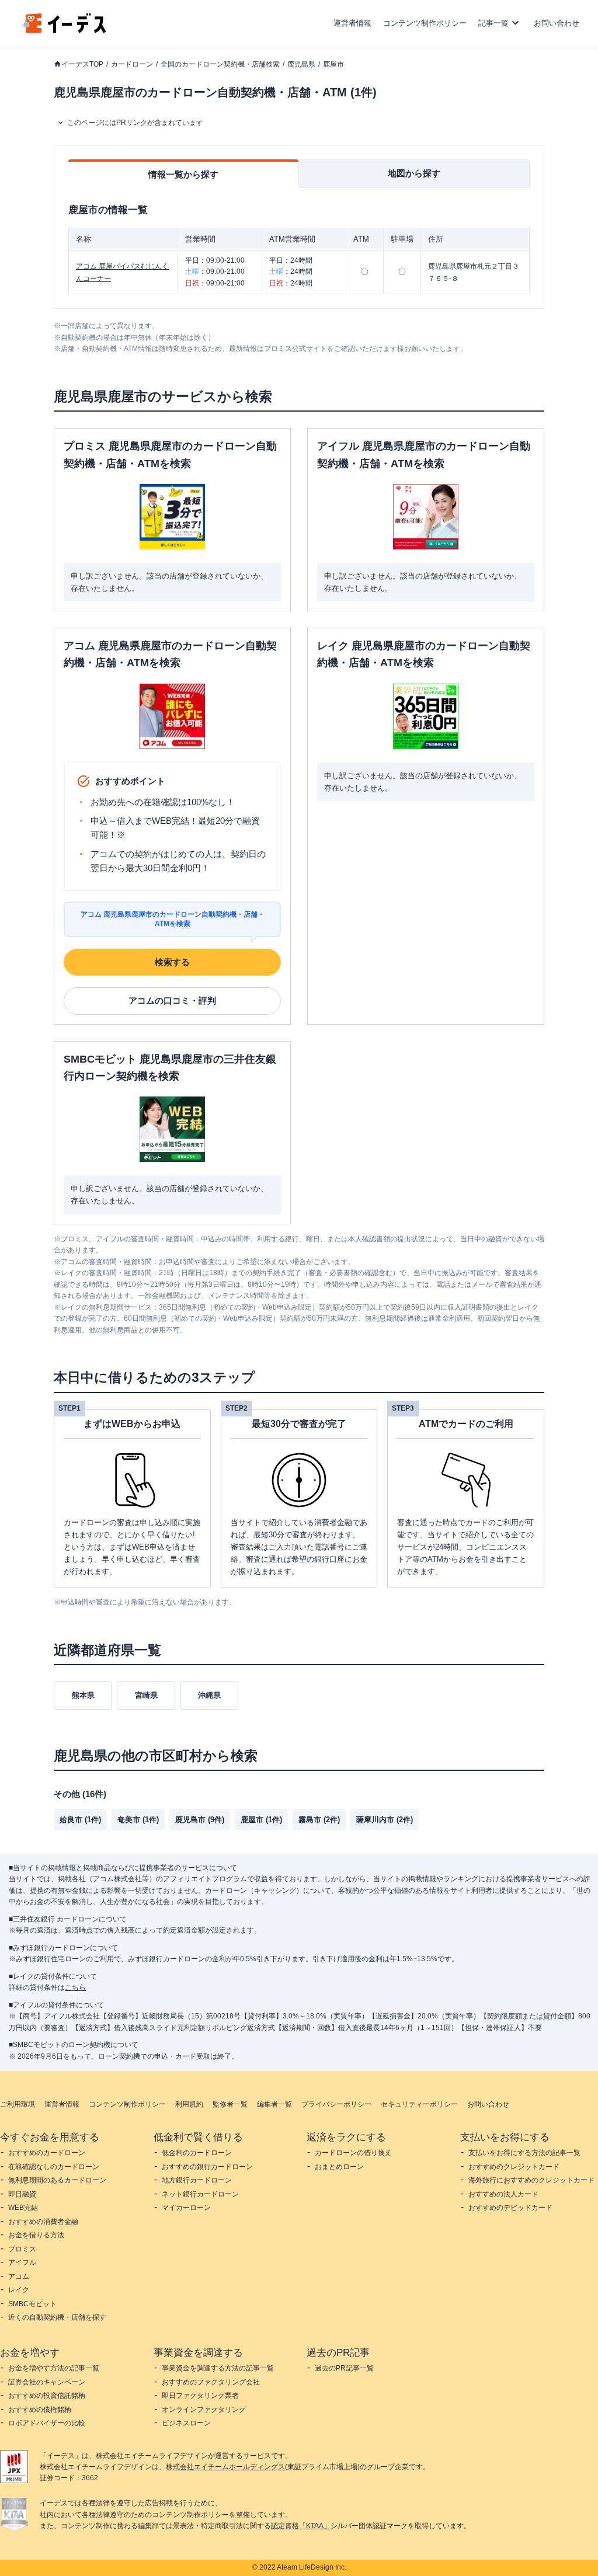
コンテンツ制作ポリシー (425, 23)
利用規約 (189, 2104)
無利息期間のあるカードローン (57, 2180)
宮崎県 (146, 1695)
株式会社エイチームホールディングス (225, 2467)
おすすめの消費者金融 (43, 2222)
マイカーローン (186, 2208)
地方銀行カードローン (197, 2180)
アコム (19, 2276)
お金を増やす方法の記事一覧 (54, 2368)
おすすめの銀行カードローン (207, 2167)
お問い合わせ (557, 23)
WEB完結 (23, 2208)
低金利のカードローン (197, 2153)
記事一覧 (493, 23)
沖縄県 (209, 1695)
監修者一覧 (230, 2104)
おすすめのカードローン (47, 2153)
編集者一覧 (274, 2104)
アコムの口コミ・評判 (172, 1000)
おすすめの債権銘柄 (40, 2410)
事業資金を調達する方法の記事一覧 (218, 2368)
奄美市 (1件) (138, 1820)
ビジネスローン (186, 2423)
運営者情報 (352, 23)
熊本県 (83, 1695)
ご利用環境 (18, 2104)
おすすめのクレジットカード (514, 2167)
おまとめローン (339, 2167)
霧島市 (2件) (319, 1820)
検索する (172, 962)
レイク (19, 2290)
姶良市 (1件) (80, 1820)
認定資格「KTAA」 (301, 2526)
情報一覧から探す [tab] (183, 174)
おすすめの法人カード (503, 2194)
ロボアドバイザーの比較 (47, 2423)
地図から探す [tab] (414, 173)
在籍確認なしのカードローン (54, 2167)
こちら (75, 1987)
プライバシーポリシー (336, 2104)
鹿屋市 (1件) (261, 1820)
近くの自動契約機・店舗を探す (57, 2317)
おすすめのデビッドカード (510, 2208)
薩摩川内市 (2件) (385, 1820)
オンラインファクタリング (204, 2410)
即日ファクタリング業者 (200, 2396)
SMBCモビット (32, 2304)
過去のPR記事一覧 (344, 2368)
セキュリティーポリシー (419, 2104)
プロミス (22, 2249)
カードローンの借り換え (353, 2153)
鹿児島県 (301, 64)
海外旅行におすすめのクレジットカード (531, 2180)
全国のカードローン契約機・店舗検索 (220, 64)
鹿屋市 (333, 64)
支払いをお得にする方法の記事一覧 (524, 2153)
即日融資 (22, 2194)
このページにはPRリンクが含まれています (135, 123)
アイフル (22, 2262)
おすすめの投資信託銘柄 (47, 2396)
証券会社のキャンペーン (47, 2382)
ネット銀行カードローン (200, 2194)
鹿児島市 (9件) (200, 1820)
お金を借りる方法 (36, 2235)
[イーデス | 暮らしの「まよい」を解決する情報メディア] (64, 30)
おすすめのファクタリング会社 (211, 2382)
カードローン (132, 64)
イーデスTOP (82, 64)
